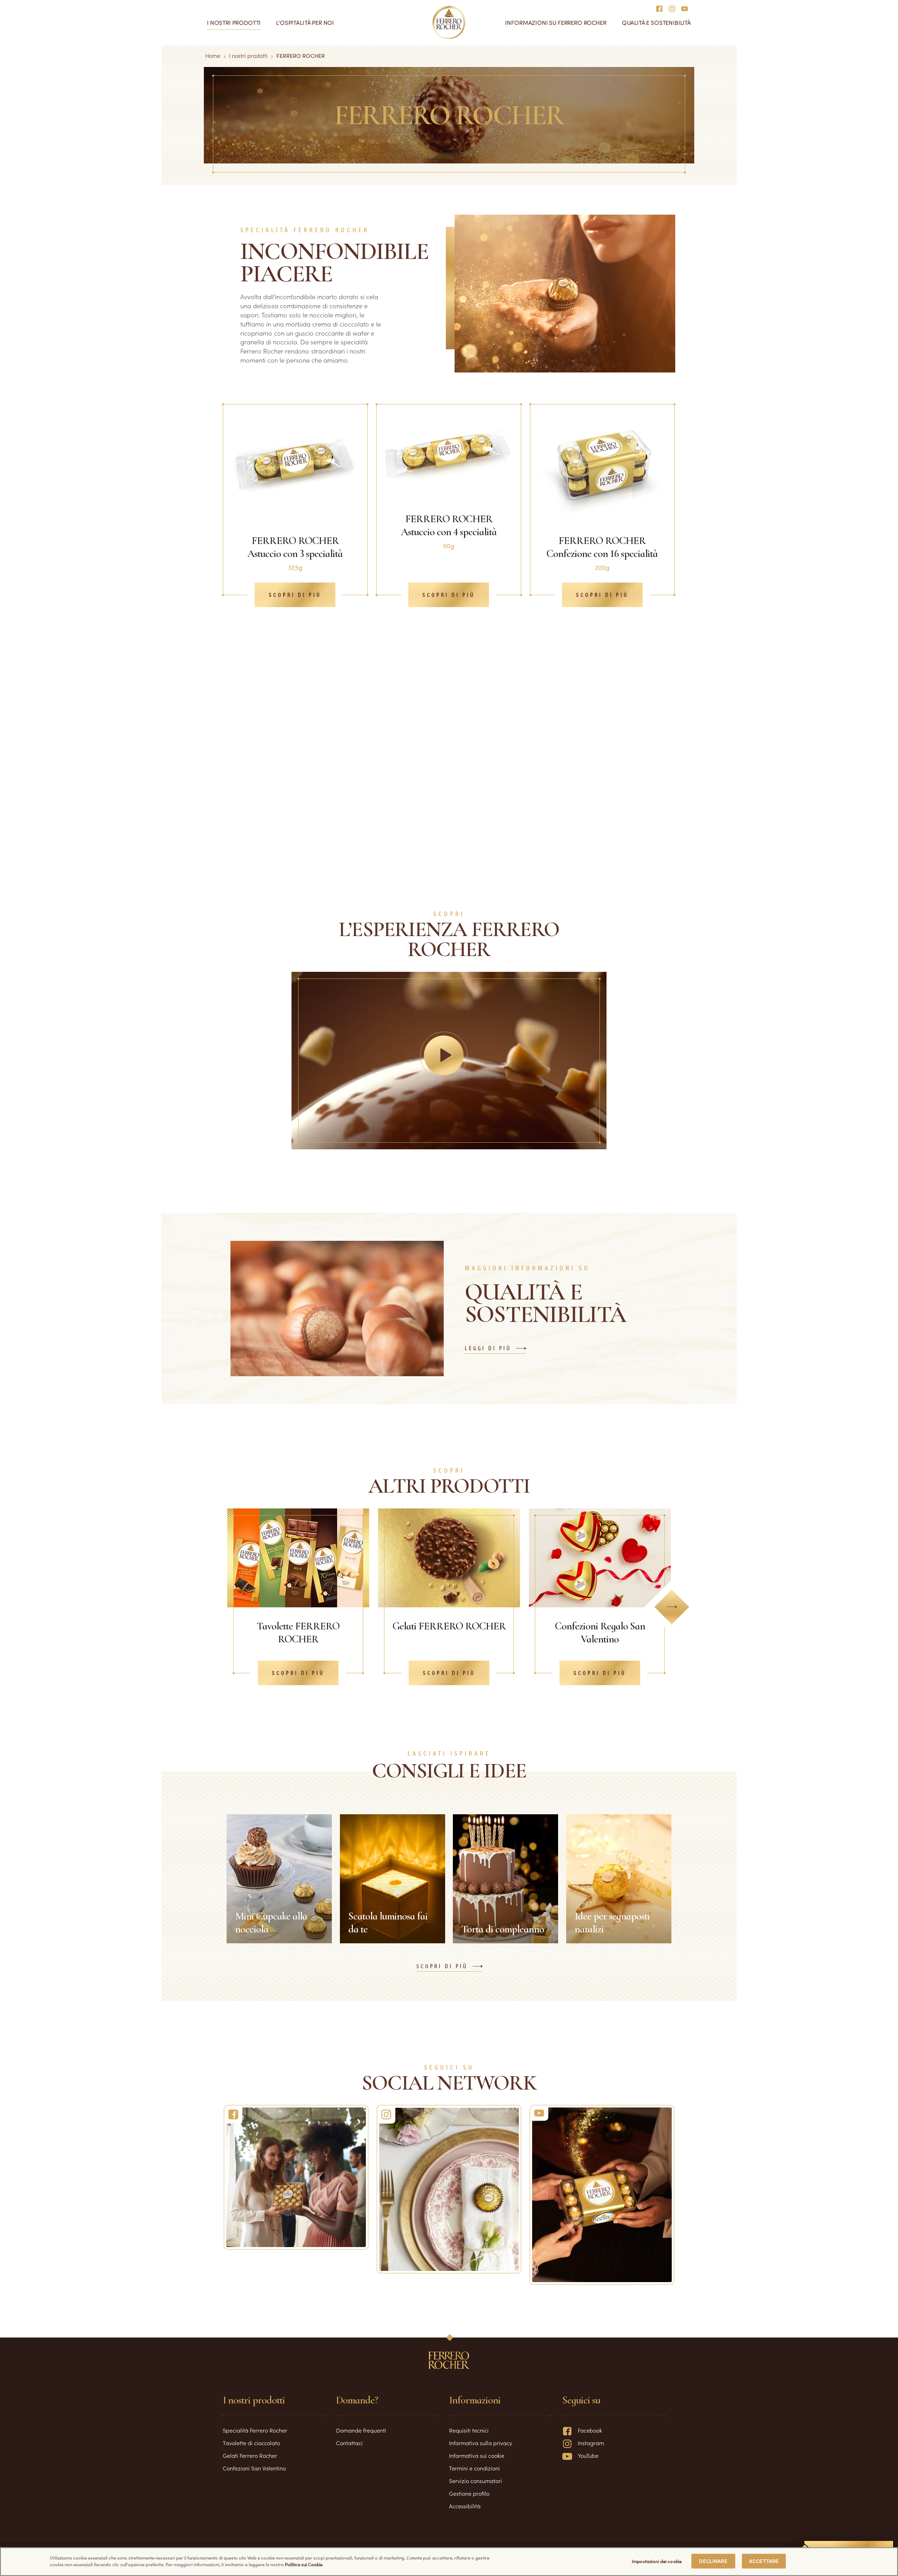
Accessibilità (465, 2506)
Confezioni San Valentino (254, 2468)
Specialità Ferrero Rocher (255, 2430)
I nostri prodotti (234, 23)
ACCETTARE (764, 2561)
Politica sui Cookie (304, 2565)
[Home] (449, 22)
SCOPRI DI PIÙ (442, 1967)
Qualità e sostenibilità (656, 23)
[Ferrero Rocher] (602, 2195)
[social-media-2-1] (449, 2189)
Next (672, 1607)
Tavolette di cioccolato (251, 2443)
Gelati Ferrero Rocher (250, 2455)
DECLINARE (713, 2561)
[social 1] (296, 2177)
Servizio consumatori (475, 2481)
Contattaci (349, 2443)
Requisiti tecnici (469, 2430)
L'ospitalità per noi (305, 23)
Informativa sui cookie (477, 2455)
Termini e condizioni (474, 2468)
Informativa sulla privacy (481, 2443)
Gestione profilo (469, 2493)
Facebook (590, 2430)
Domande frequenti (361, 2430)
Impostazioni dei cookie (657, 2561)
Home (213, 55)
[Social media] (661, 8)
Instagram (591, 2443)
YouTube (588, 2455)
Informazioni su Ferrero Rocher (556, 23)
